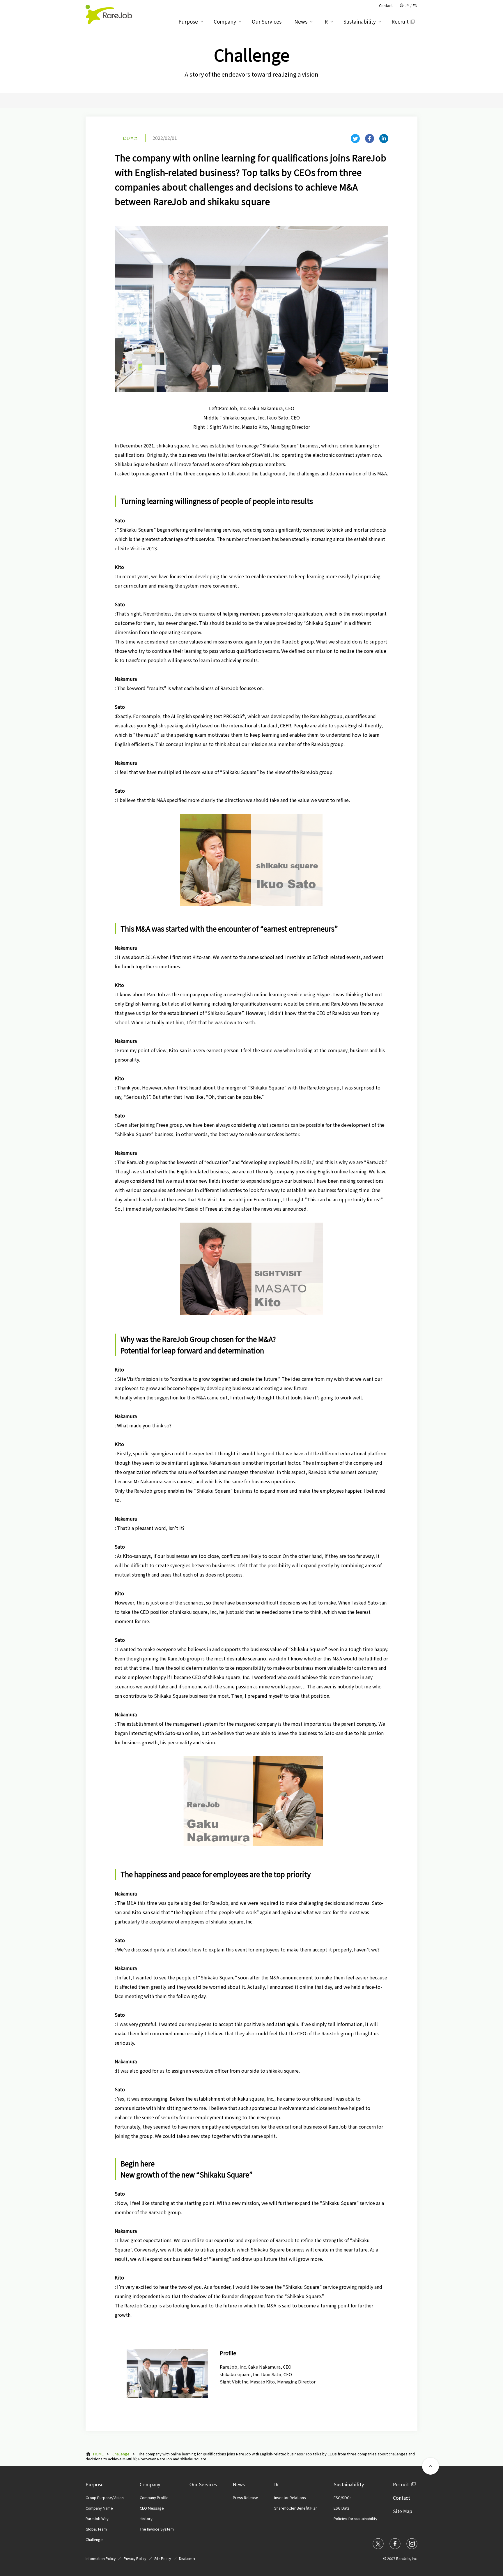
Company (150, 2484)
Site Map (403, 2511)
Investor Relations (290, 2497)
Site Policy (163, 2558)
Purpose (95, 2484)
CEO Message (152, 2508)
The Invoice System (157, 2529)
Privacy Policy (135, 2558)
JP (407, 5)
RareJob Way (97, 2518)
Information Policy (101, 2558)
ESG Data (342, 2508)
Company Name (99, 2508)
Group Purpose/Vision (105, 2497)
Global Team (96, 2529)
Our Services (203, 2484)
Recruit (401, 2484)
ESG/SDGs (343, 2497)
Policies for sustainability (355, 2518)
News (239, 2484)
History (146, 2518)
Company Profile (154, 2497)
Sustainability (349, 2484)
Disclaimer (187, 2558)
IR (276, 2484)
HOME (98, 2454)
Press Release (246, 2497)
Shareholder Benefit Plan (296, 2508)
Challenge (121, 2454)
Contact (402, 2498)
